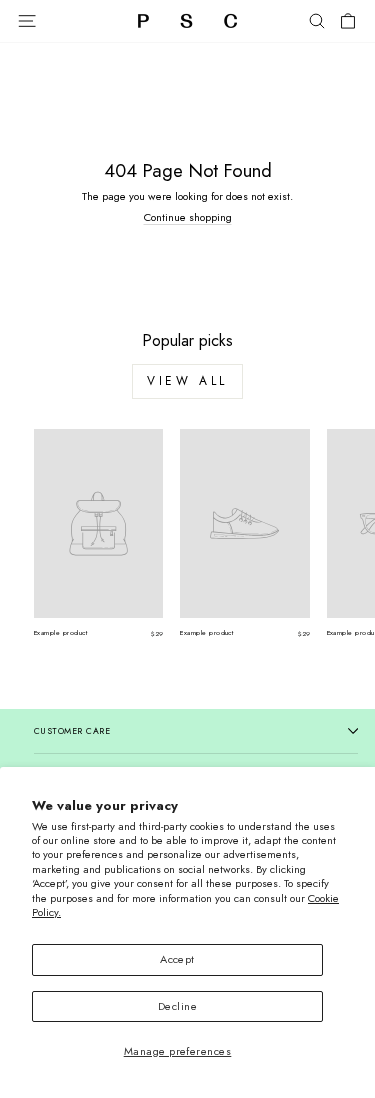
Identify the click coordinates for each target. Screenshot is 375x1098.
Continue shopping (188, 217)
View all (187, 381)
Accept (177, 959)
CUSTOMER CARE (72, 731)
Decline (177, 1006)
